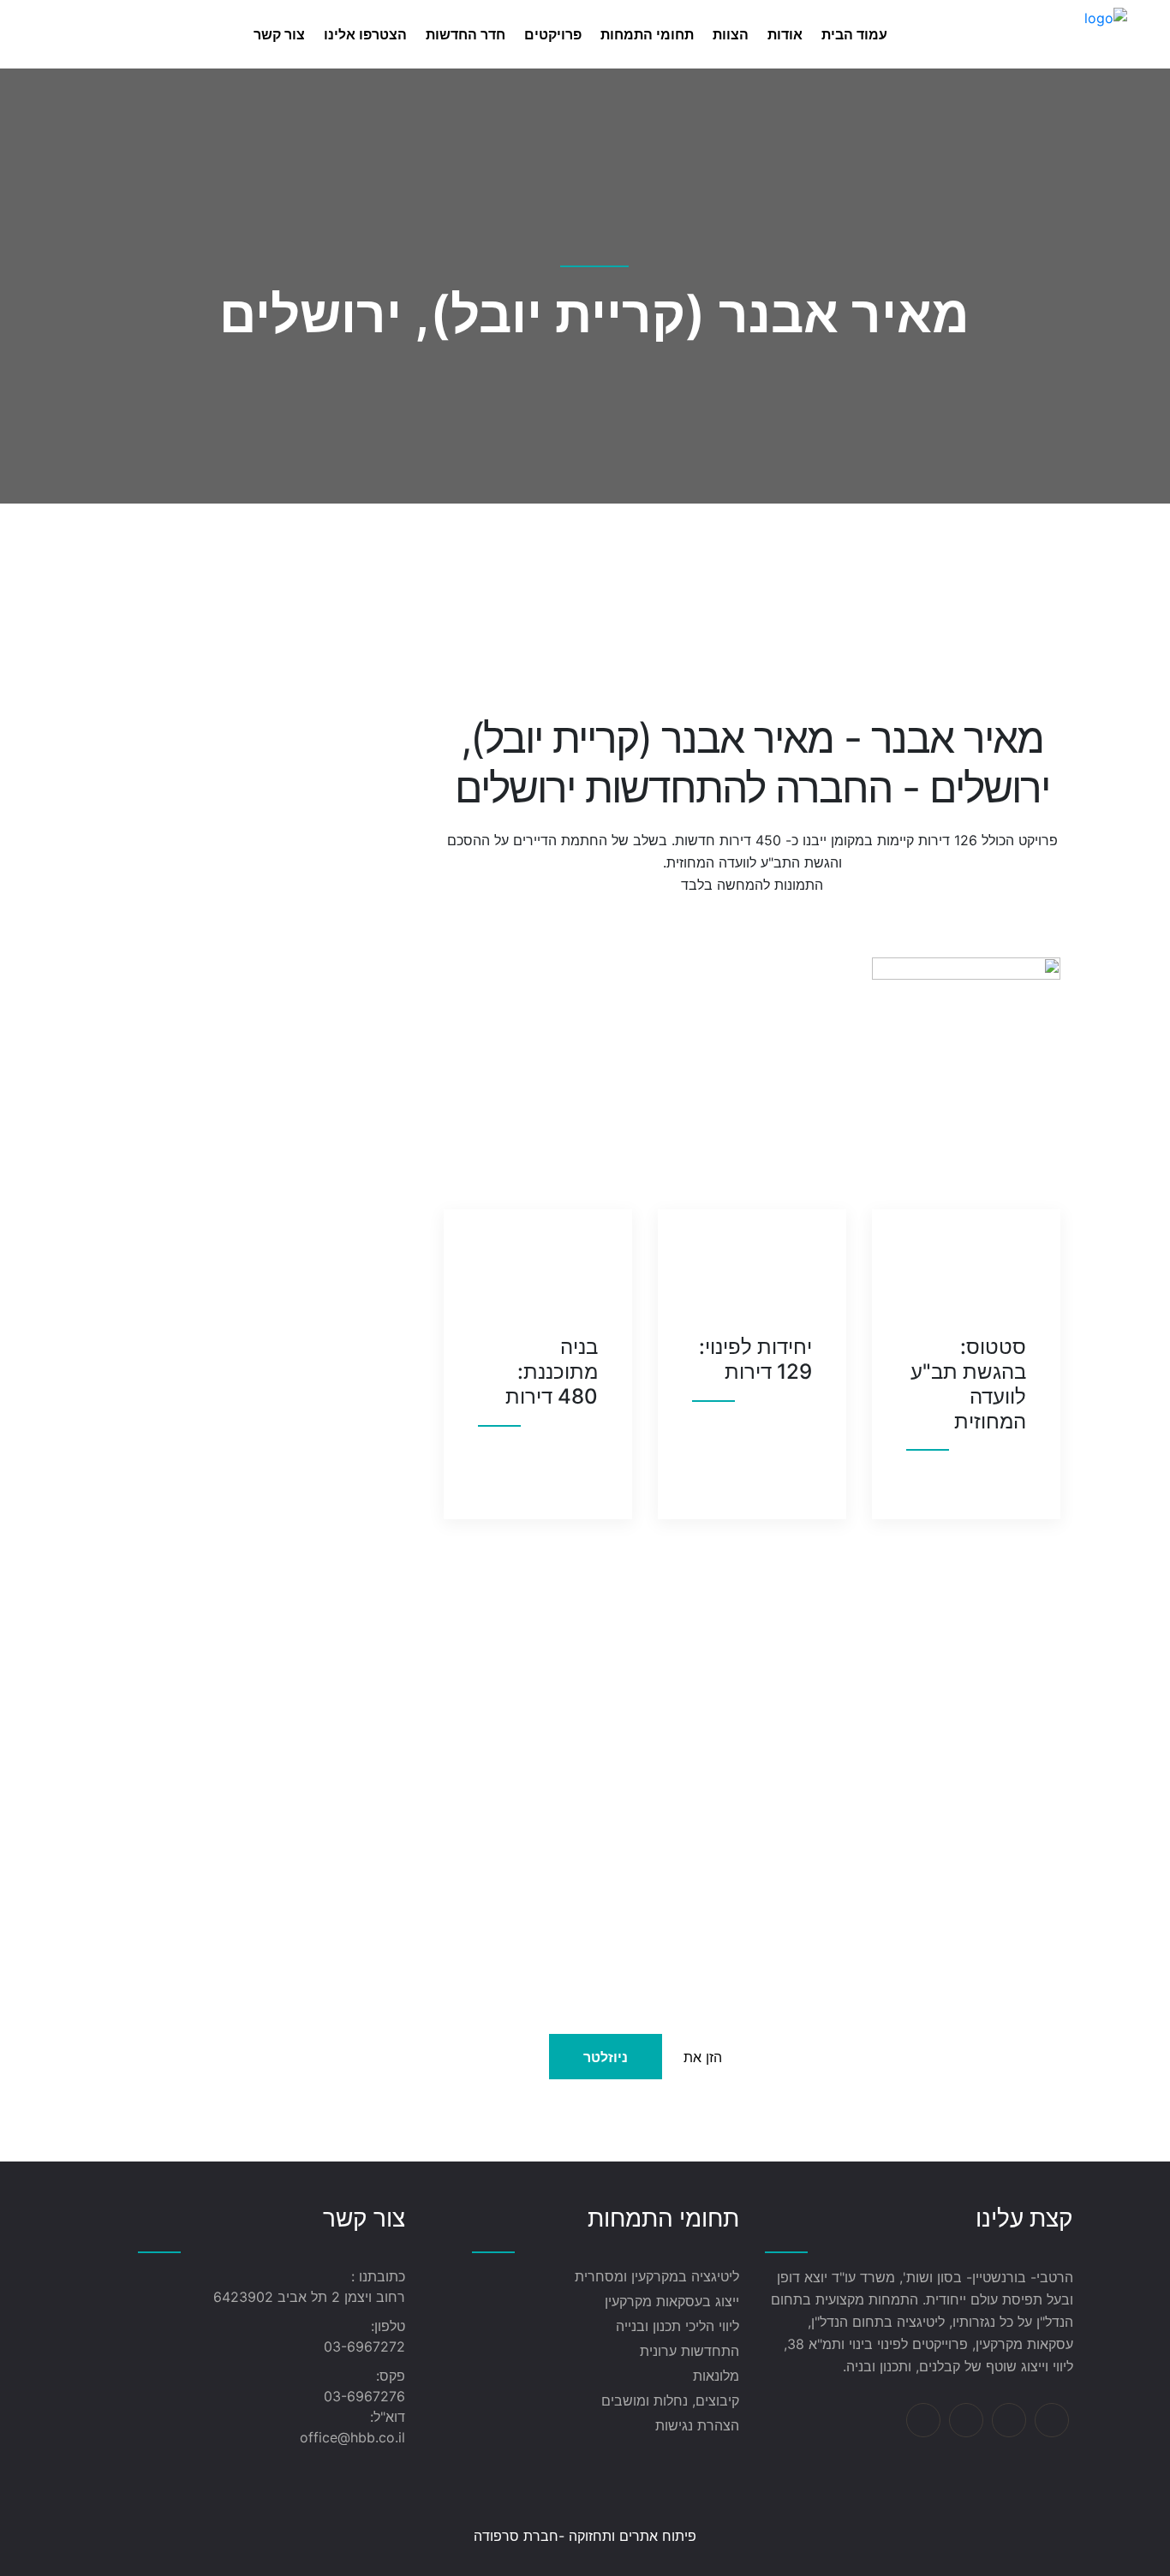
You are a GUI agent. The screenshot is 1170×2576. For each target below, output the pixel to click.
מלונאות (716, 2376)
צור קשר (279, 34)
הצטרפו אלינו (365, 34)
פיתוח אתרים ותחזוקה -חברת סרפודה (585, 2536)
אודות (785, 34)
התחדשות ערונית (689, 2351)
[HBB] (1106, 33)
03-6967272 (364, 2346)
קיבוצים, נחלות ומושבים (670, 2400)
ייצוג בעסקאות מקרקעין (672, 2301)
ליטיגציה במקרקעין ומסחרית (657, 2276)
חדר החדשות (466, 34)
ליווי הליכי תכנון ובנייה (678, 2326)
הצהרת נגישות (697, 2425)
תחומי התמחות (647, 34)
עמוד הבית (854, 34)
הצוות (731, 34)
